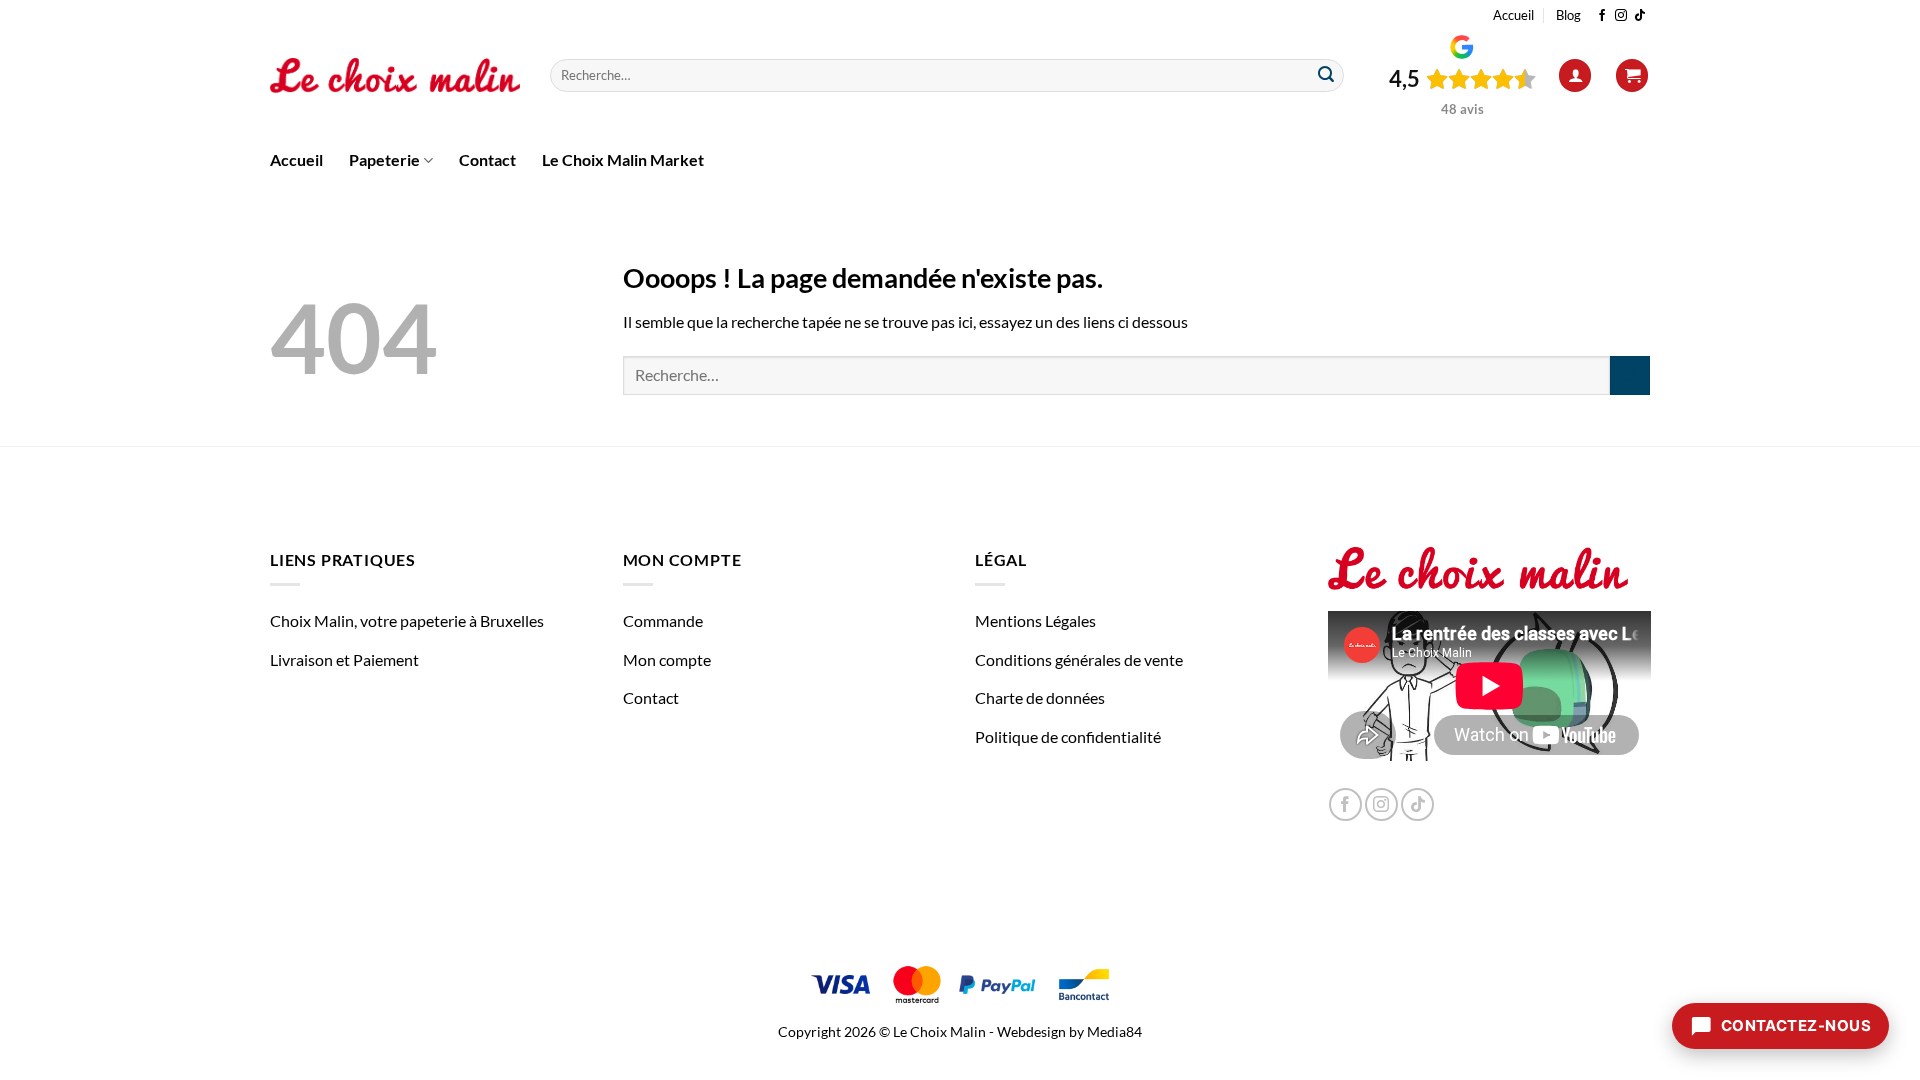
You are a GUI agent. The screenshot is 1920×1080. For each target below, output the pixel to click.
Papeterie (384, 159)
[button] (1575, 75)
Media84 (1114, 1031)
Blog (1568, 15)
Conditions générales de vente (1079, 659)
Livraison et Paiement (344, 659)
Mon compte (667, 659)
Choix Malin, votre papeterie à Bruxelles (407, 620)
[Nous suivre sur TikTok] (1640, 16)
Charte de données (1040, 697)
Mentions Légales (1035, 620)
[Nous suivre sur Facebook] (1602, 16)
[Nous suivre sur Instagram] (1621, 16)
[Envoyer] (1326, 76)
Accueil (1513, 15)
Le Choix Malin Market (623, 159)
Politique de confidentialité (1068, 736)
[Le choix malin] (395, 76)
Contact (487, 159)
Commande (663, 620)
